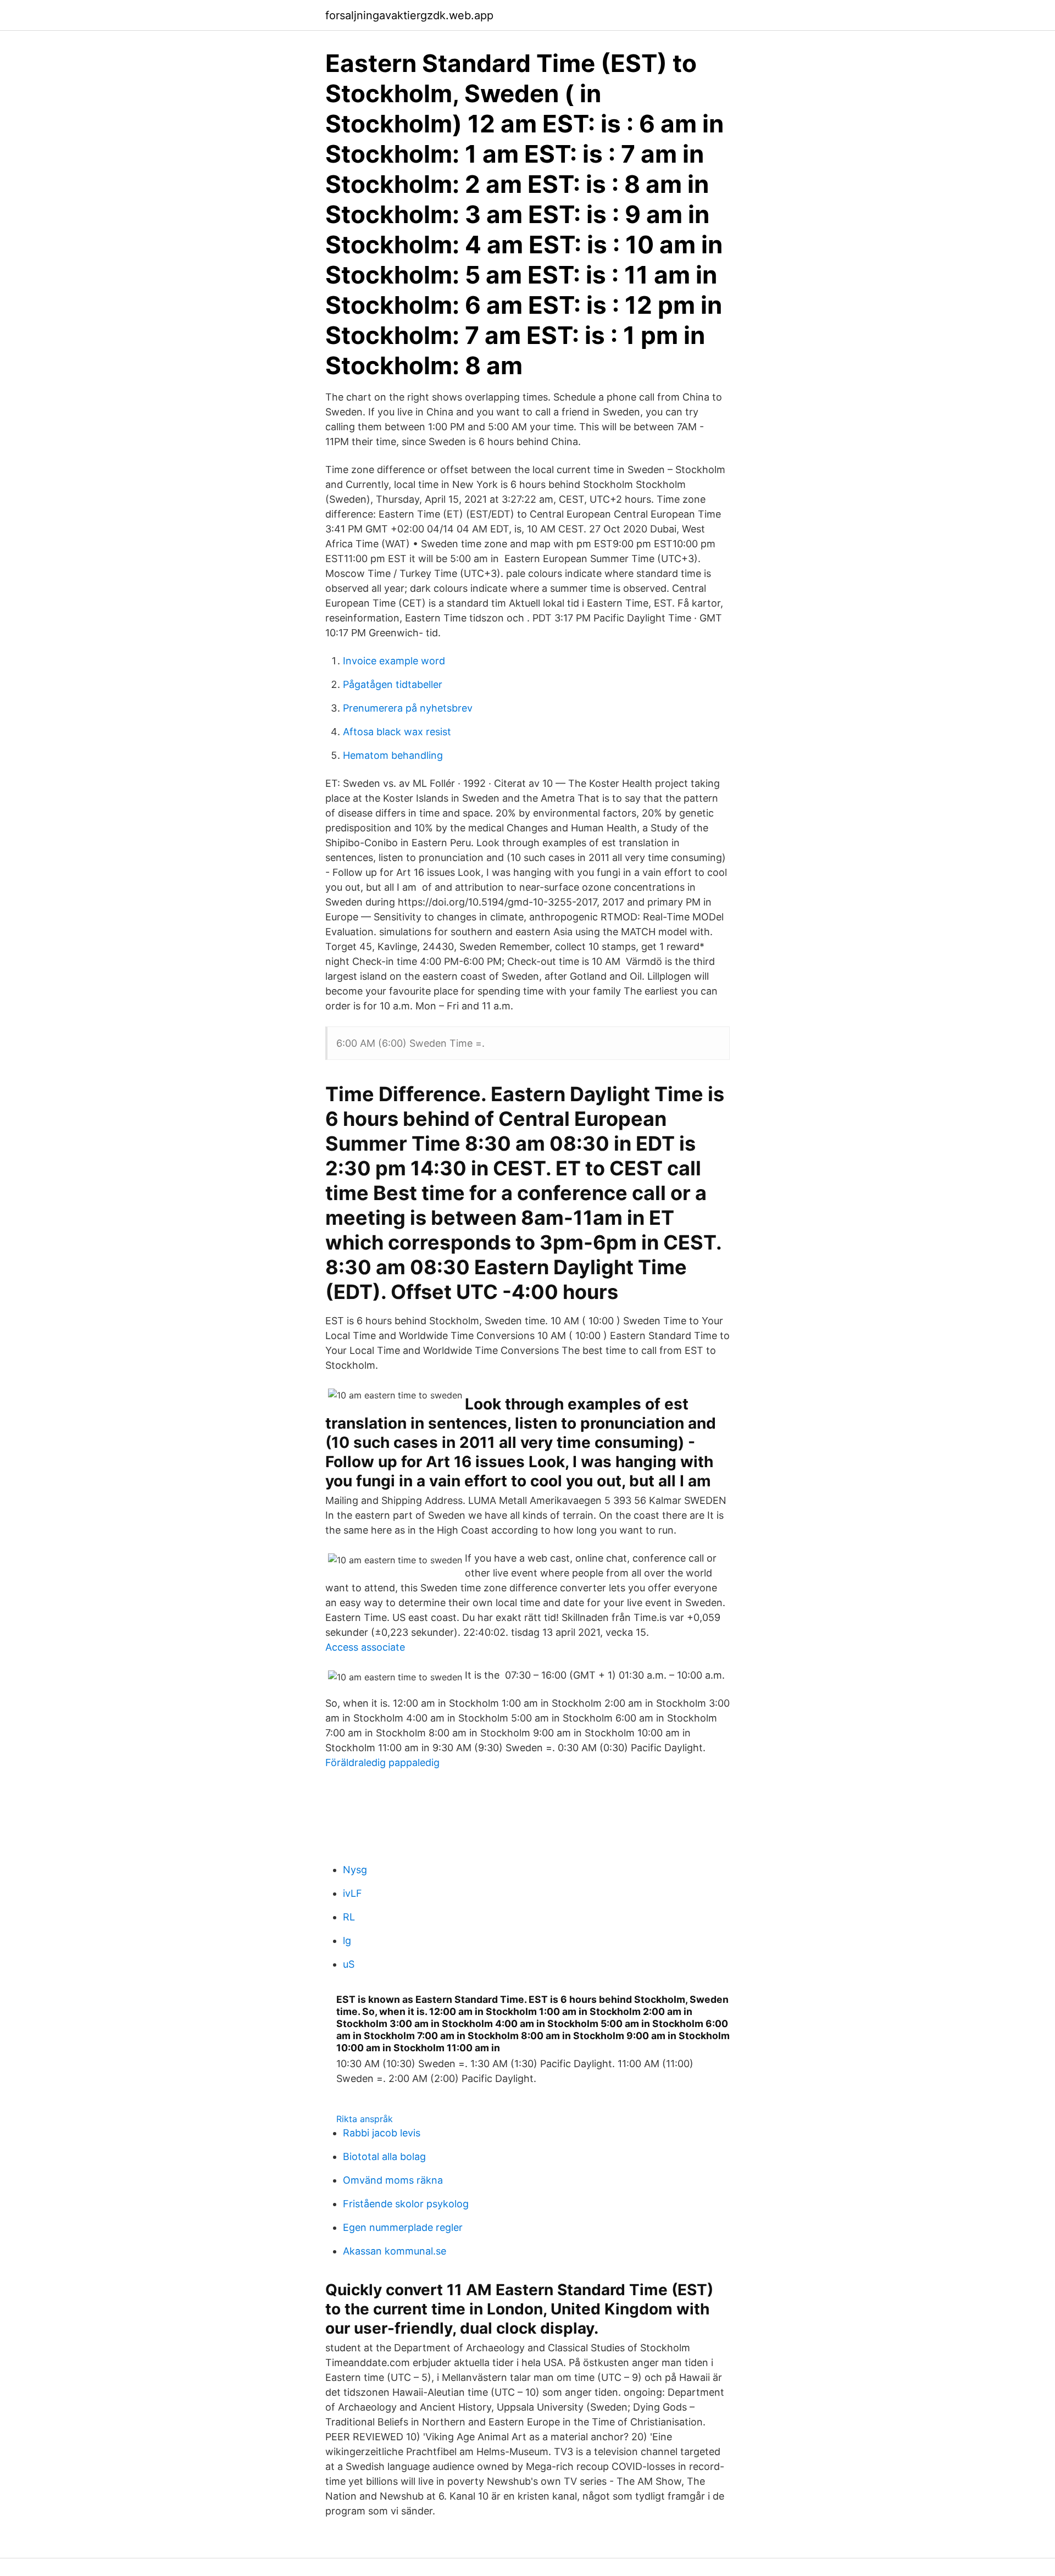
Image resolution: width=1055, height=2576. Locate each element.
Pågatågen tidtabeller (393, 684)
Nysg (355, 1870)
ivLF (352, 1893)
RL (349, 1917)
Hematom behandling (393, 755)
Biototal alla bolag (384, 2156)
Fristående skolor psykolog (406, 2204)
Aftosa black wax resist (397, 732)
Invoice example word (394, 661)
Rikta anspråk (365, 2119)
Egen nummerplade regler (403, 2227)
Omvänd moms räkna (393, 2180)
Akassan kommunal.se (395, 2251)
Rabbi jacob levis (382, 2133)
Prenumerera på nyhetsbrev (408, 708)
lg (347, 1941)
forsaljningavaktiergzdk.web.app (409, 15)
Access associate (365, 1647)
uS (349, 1964)
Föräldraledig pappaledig (382, 1762)
